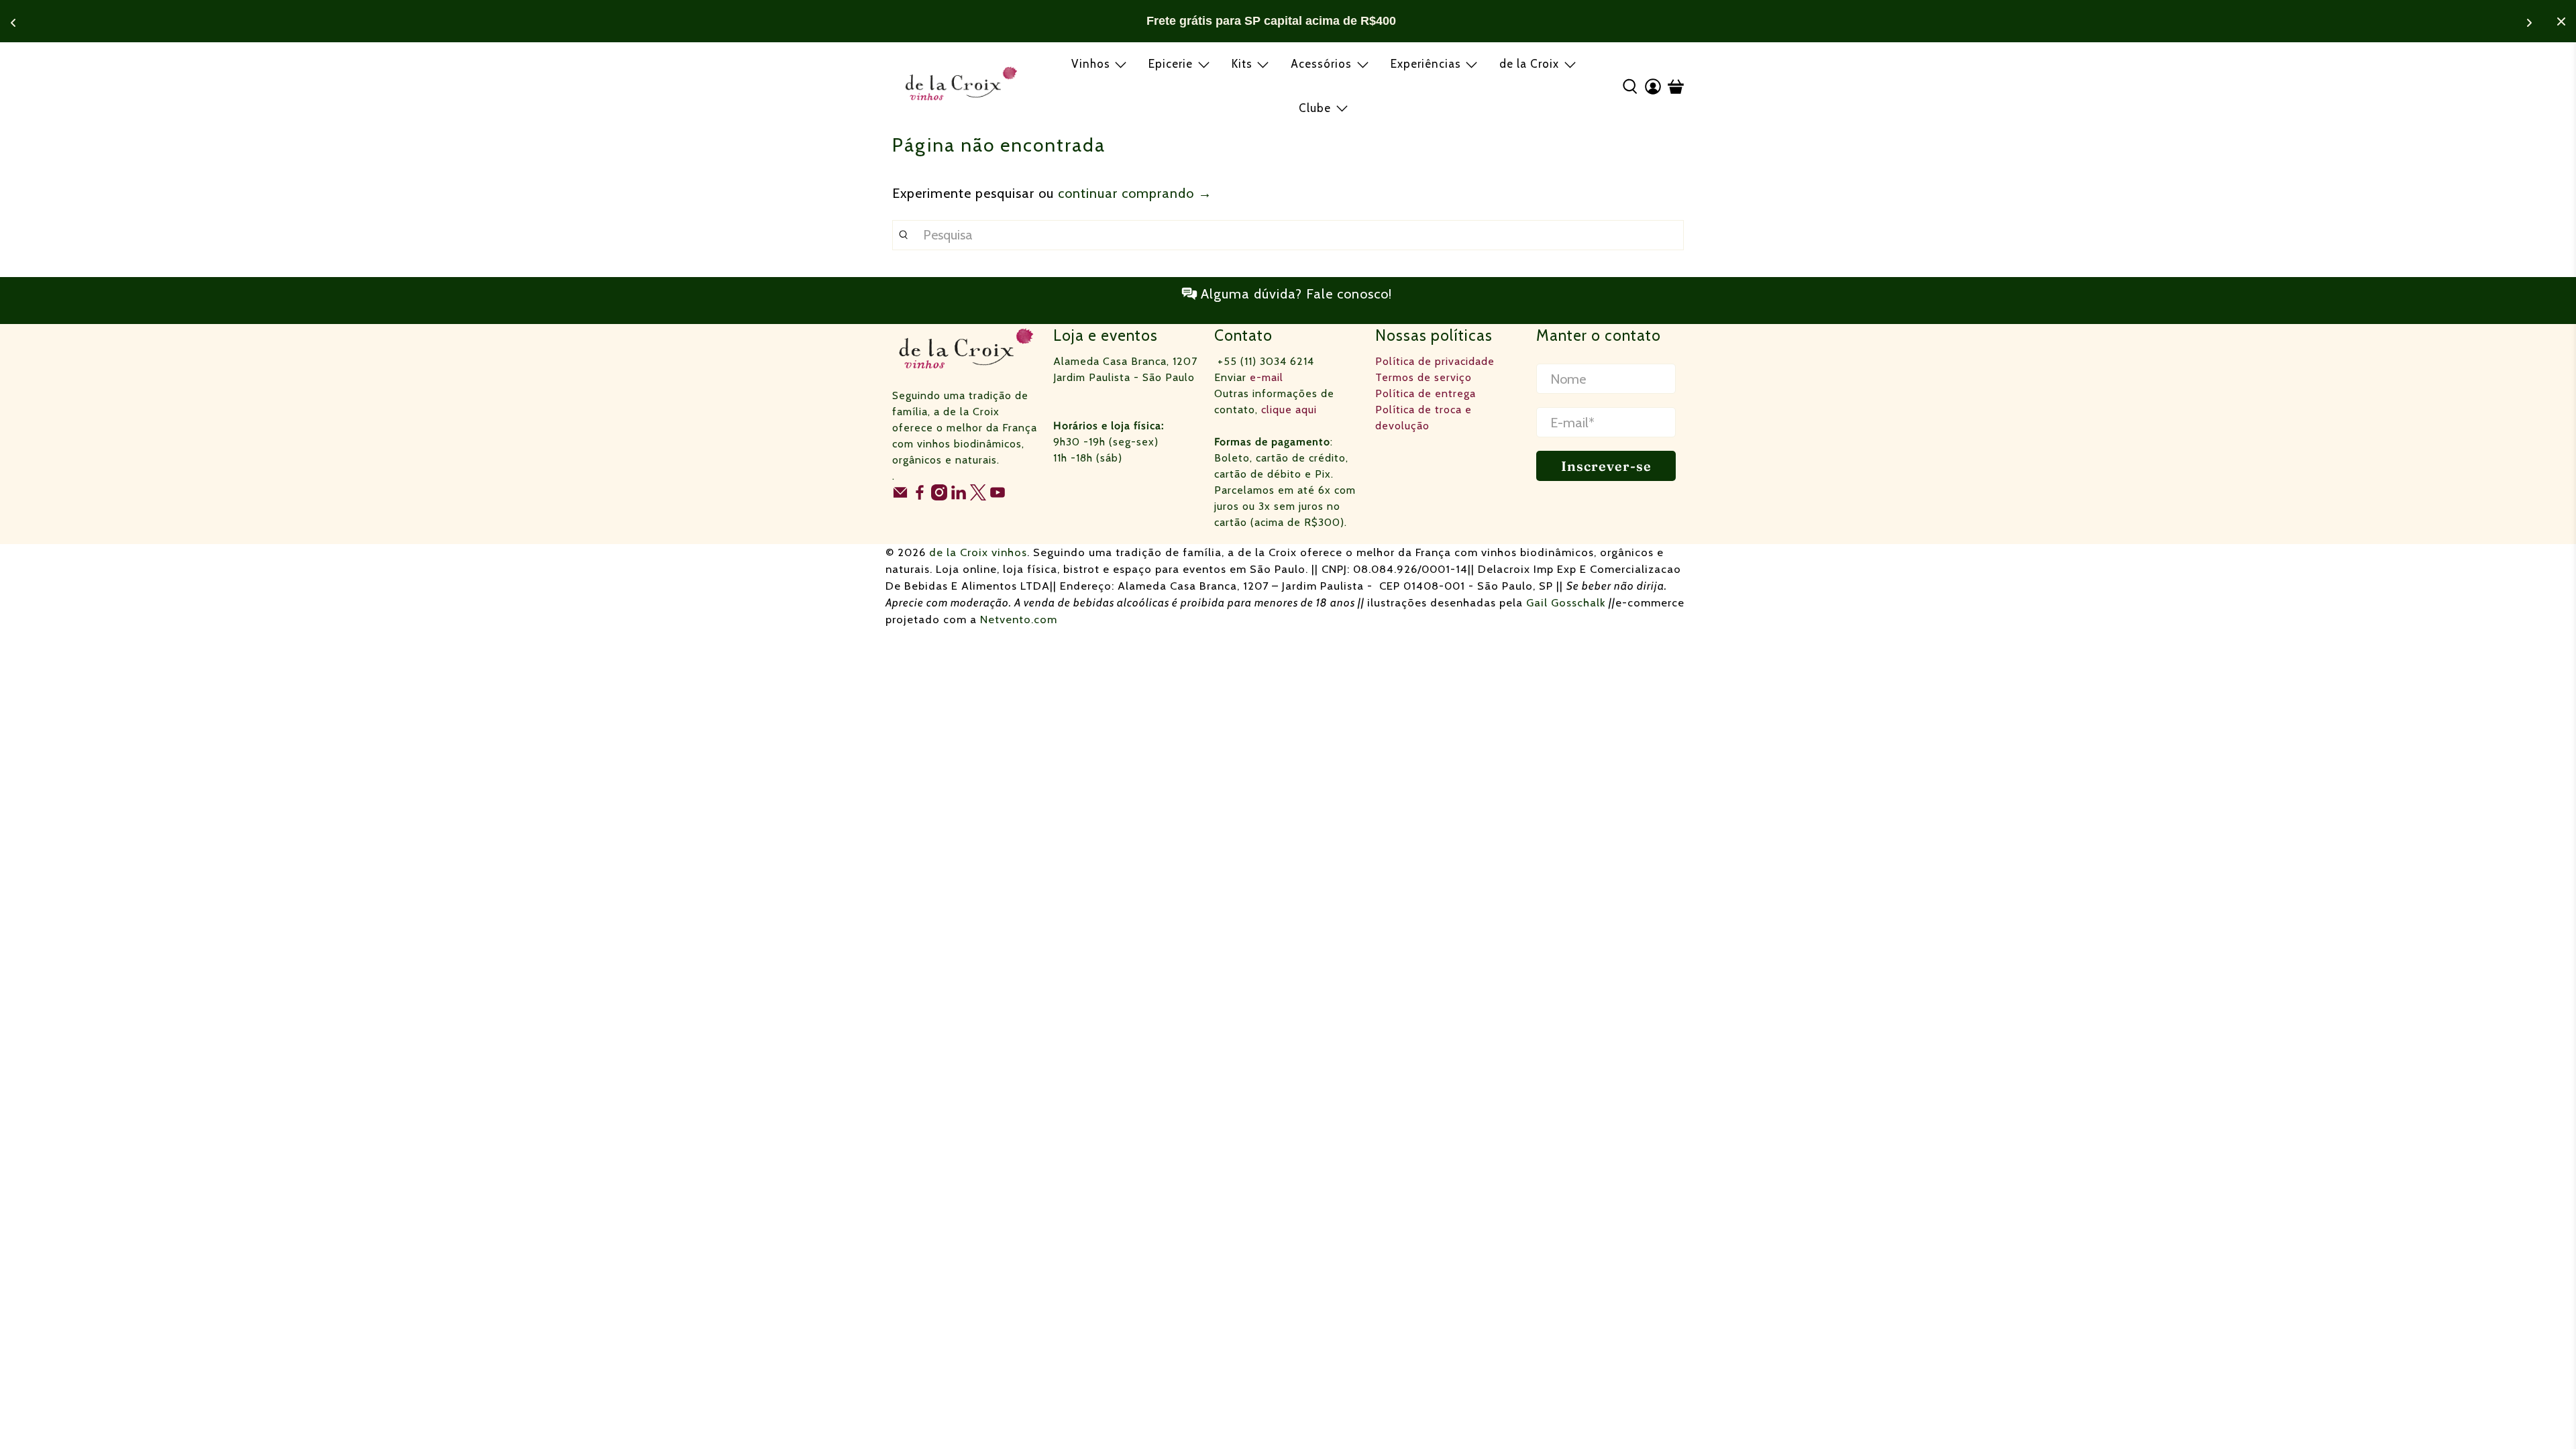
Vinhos (1091, 64)
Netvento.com (1019, 619)
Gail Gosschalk (1566, 602)
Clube (1315, 108)
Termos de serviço (1424, 377)
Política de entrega (1426, 393)
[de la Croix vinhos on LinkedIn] (959, 497)
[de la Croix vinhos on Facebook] (920, 497)
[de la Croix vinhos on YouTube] (998, 497)
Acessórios (1321, 64)
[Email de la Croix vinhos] (900, 497)
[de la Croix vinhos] (961, 86)
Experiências (1426, 64)
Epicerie (1171, 64)
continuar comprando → (1135, 193)
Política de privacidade (1435, 361)
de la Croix (1529, 64)
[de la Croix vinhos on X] (978, 497)
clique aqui (1289, 410)
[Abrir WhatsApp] (2542, 1415)
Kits (1242, 64)
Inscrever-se (1606, 466)
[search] (1288, 235)
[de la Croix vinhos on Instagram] (939, 497)
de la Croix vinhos (978, 552)
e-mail (1267, 377)
